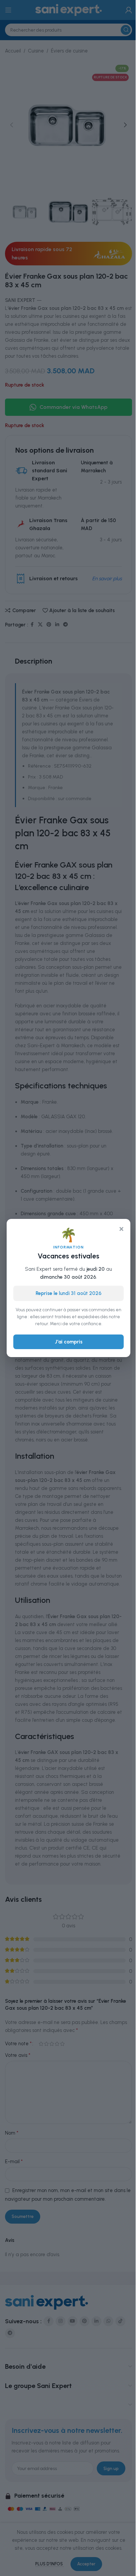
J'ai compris (69, 1342)
